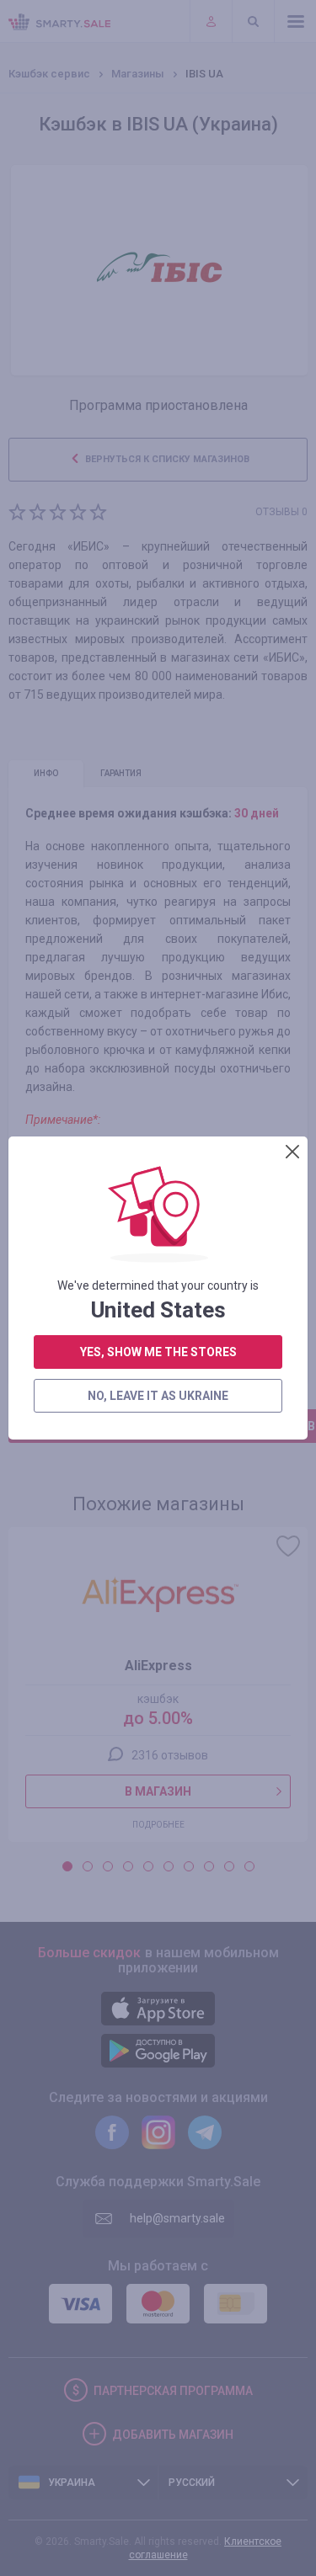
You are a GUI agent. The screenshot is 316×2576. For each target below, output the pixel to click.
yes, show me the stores (158, 1352)
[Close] (292, 1152)
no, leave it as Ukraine (158, 1396)
